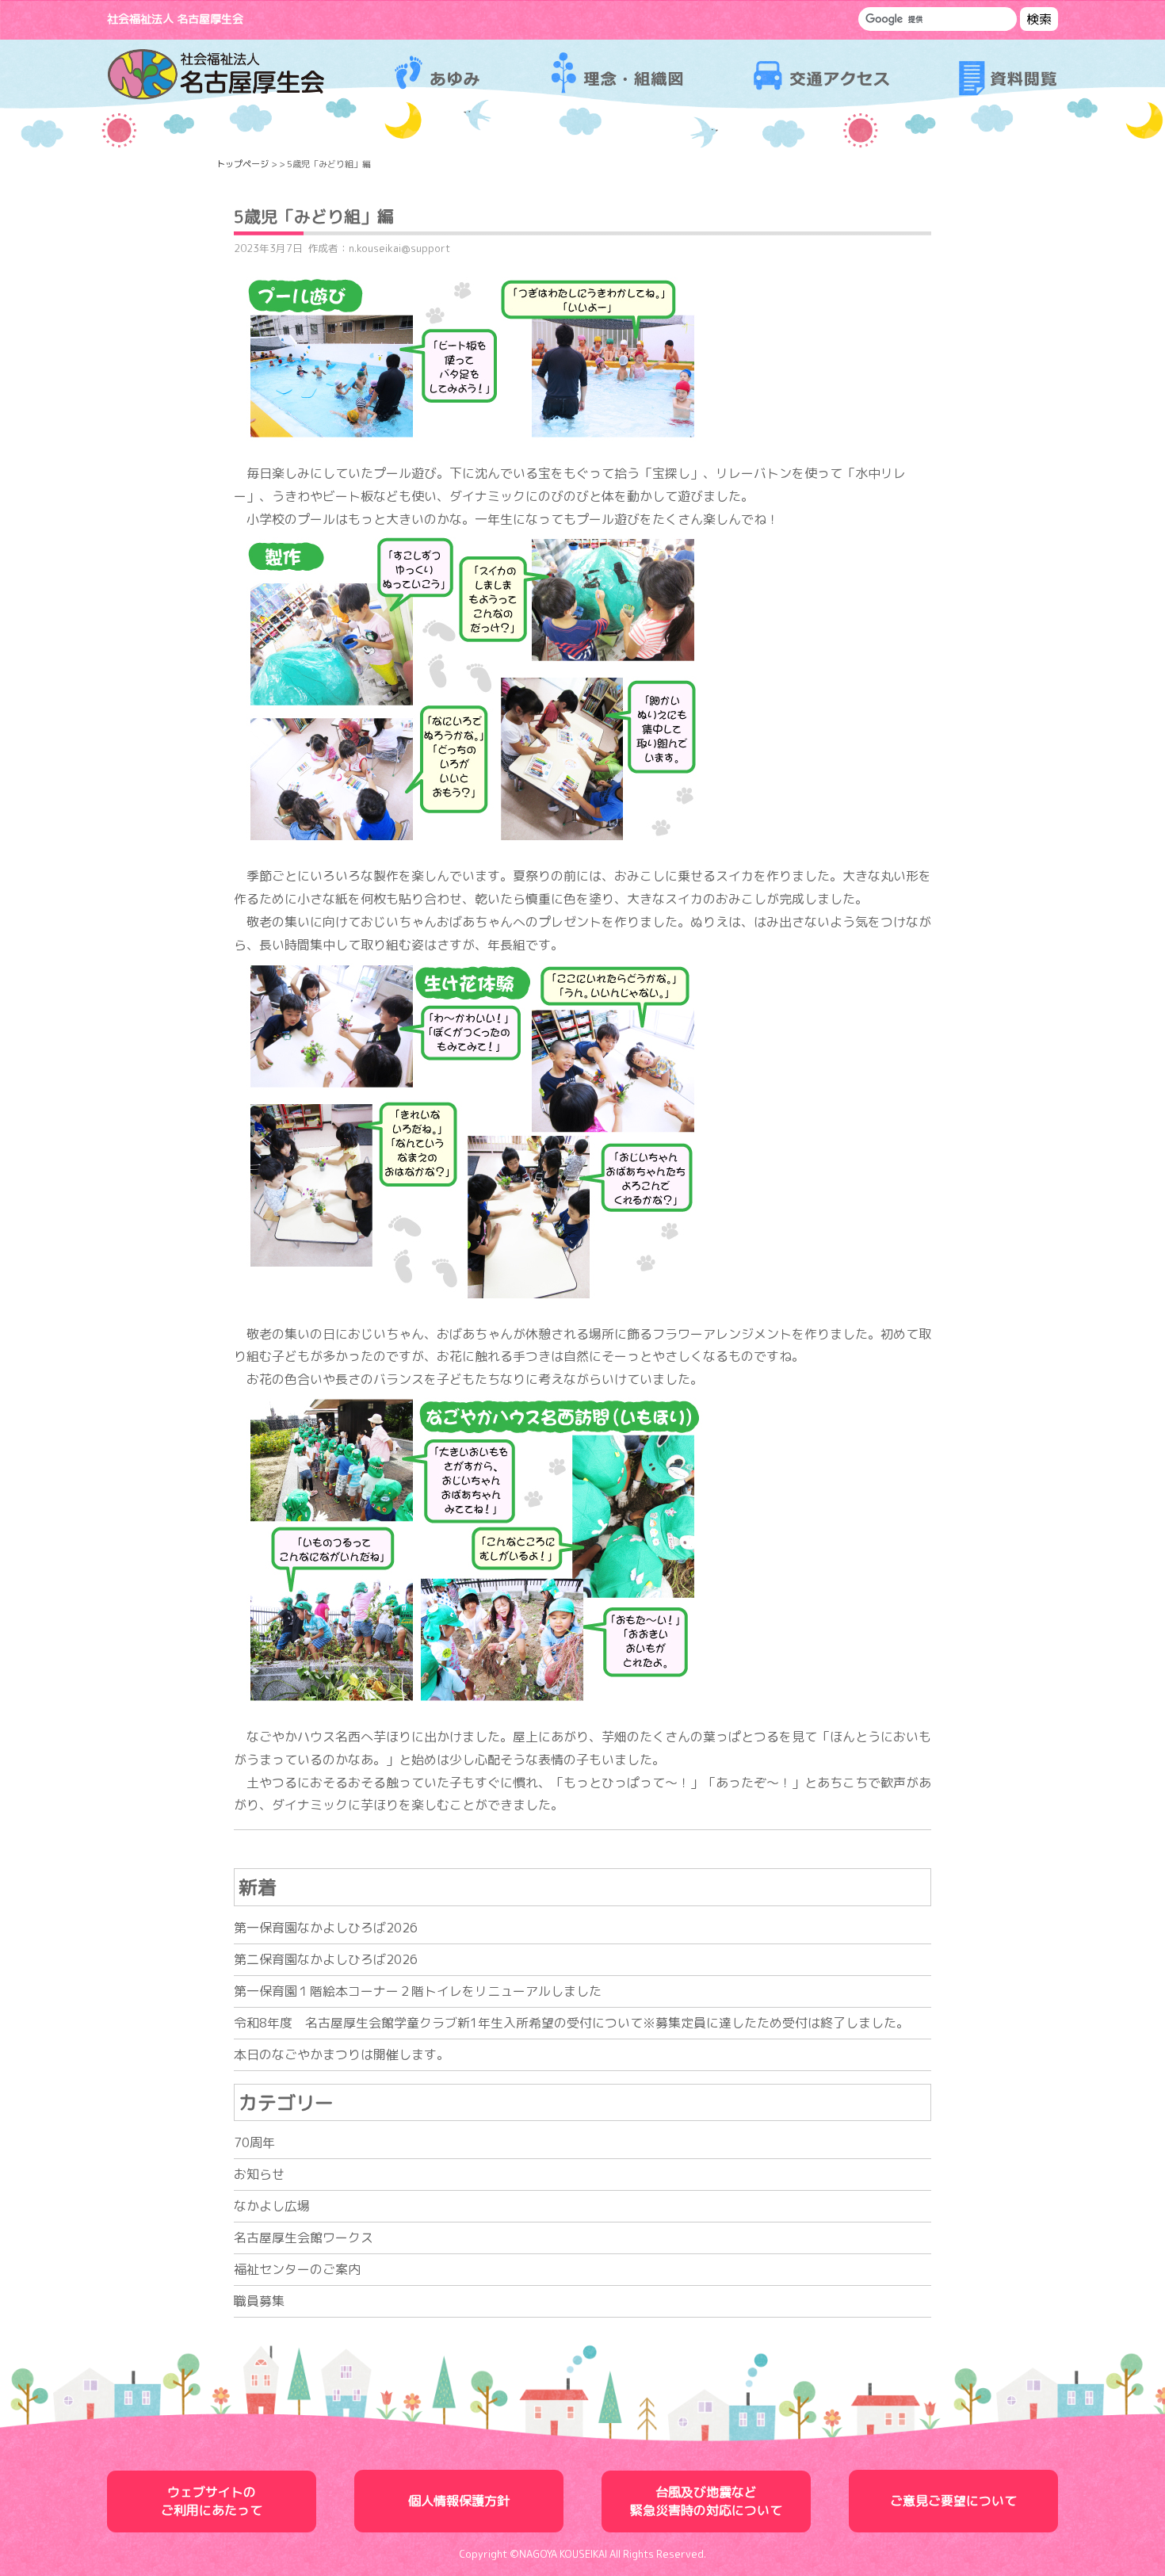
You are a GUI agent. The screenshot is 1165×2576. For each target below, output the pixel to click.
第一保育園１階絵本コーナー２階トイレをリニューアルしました (418, 1991)
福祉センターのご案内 (297, 2269)
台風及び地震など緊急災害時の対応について (706, 2501)
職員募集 (259, 2301)
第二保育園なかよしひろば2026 (326, 1959)
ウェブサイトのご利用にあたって (212, 2501)
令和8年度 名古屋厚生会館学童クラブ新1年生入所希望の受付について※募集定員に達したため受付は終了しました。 (571, 2023)
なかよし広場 (272, 2206)
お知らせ (259, 2174)
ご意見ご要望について (953, 2501)
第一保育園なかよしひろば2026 (326, 1928)
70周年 (254, 2142)
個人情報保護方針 (459, 2501)
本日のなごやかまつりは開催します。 (342, 2054)
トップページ (243, 164)
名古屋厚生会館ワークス (304, 2238)
